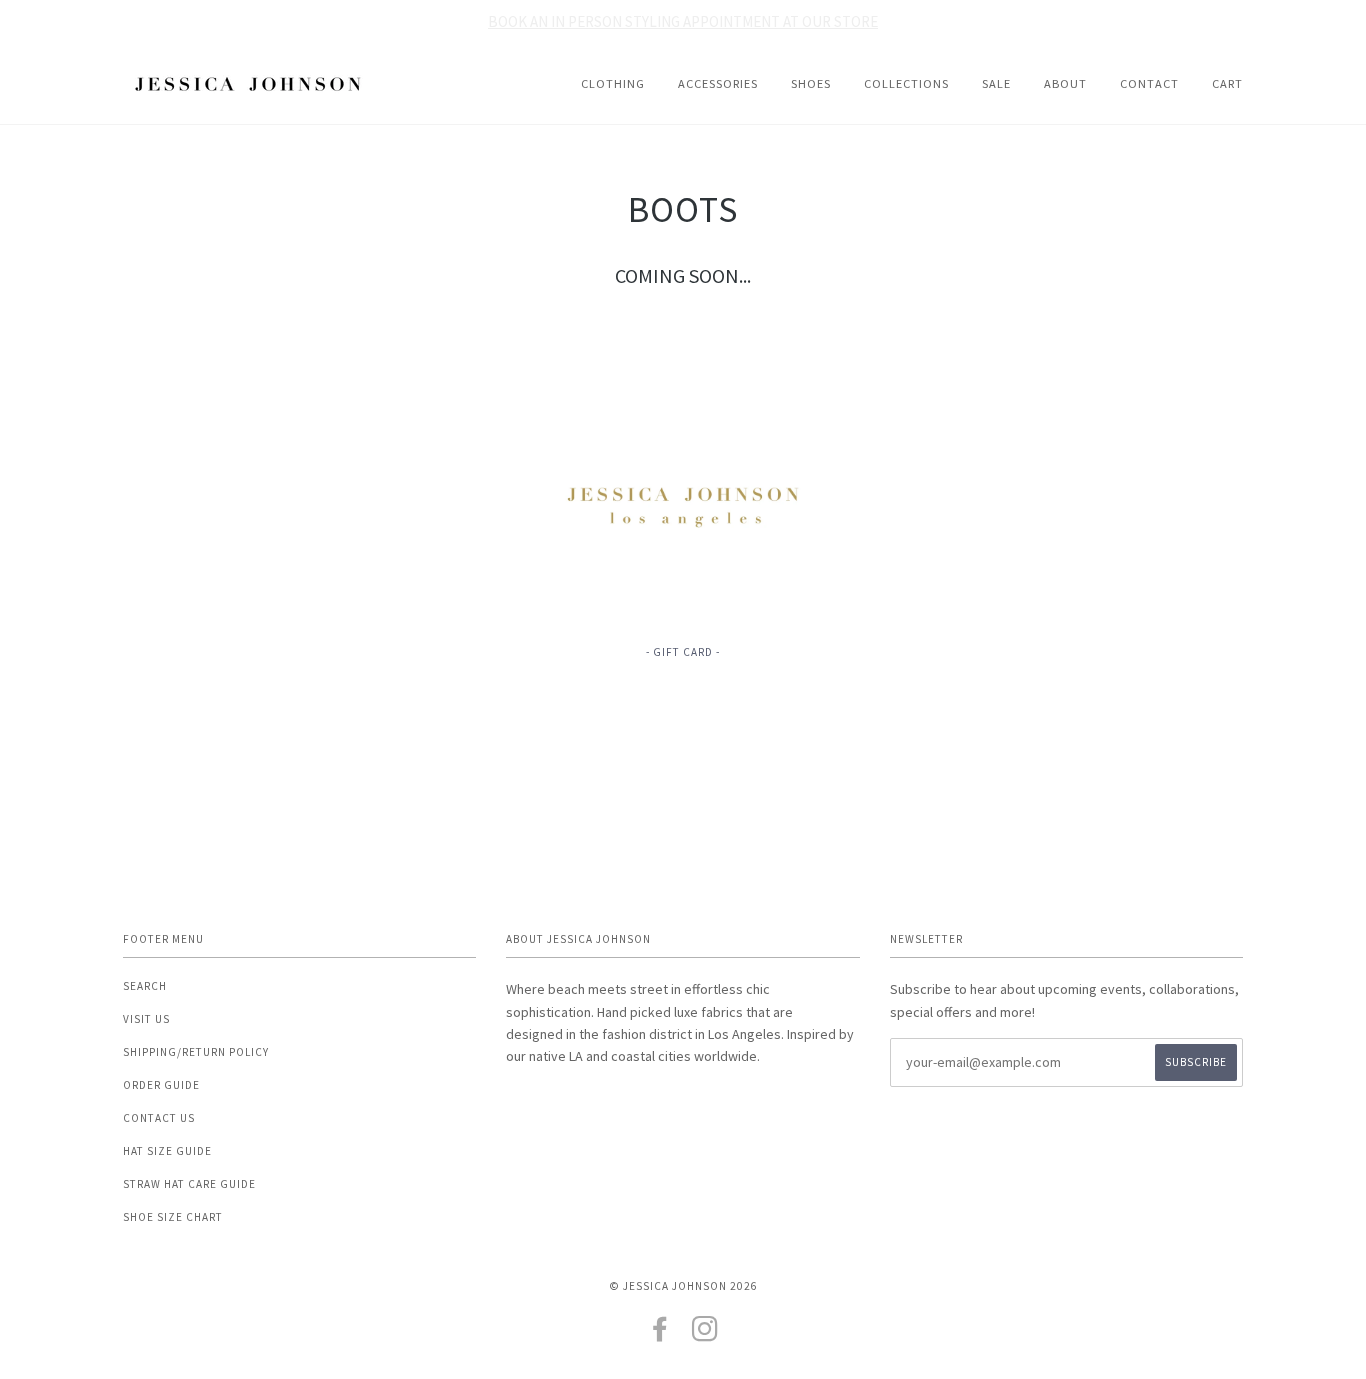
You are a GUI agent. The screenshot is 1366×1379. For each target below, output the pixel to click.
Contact (1149, 83)
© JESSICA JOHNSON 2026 (683, 1286)
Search (145, 986)
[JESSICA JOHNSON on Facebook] (660, 1335)
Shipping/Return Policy (196, 1052)
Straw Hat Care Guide (189, 1184)
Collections (906, 83)
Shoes (811, 83)
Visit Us (146, 1019)
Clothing (613, 83)
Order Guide (161, 1085)
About (1065, 83)
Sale (996, 83)
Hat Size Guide (167, 1151)
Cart (1227, 83)
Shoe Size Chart (173, 1217)
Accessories (718, 83)
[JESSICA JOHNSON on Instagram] (705, 1335)
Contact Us (159, 1118)
